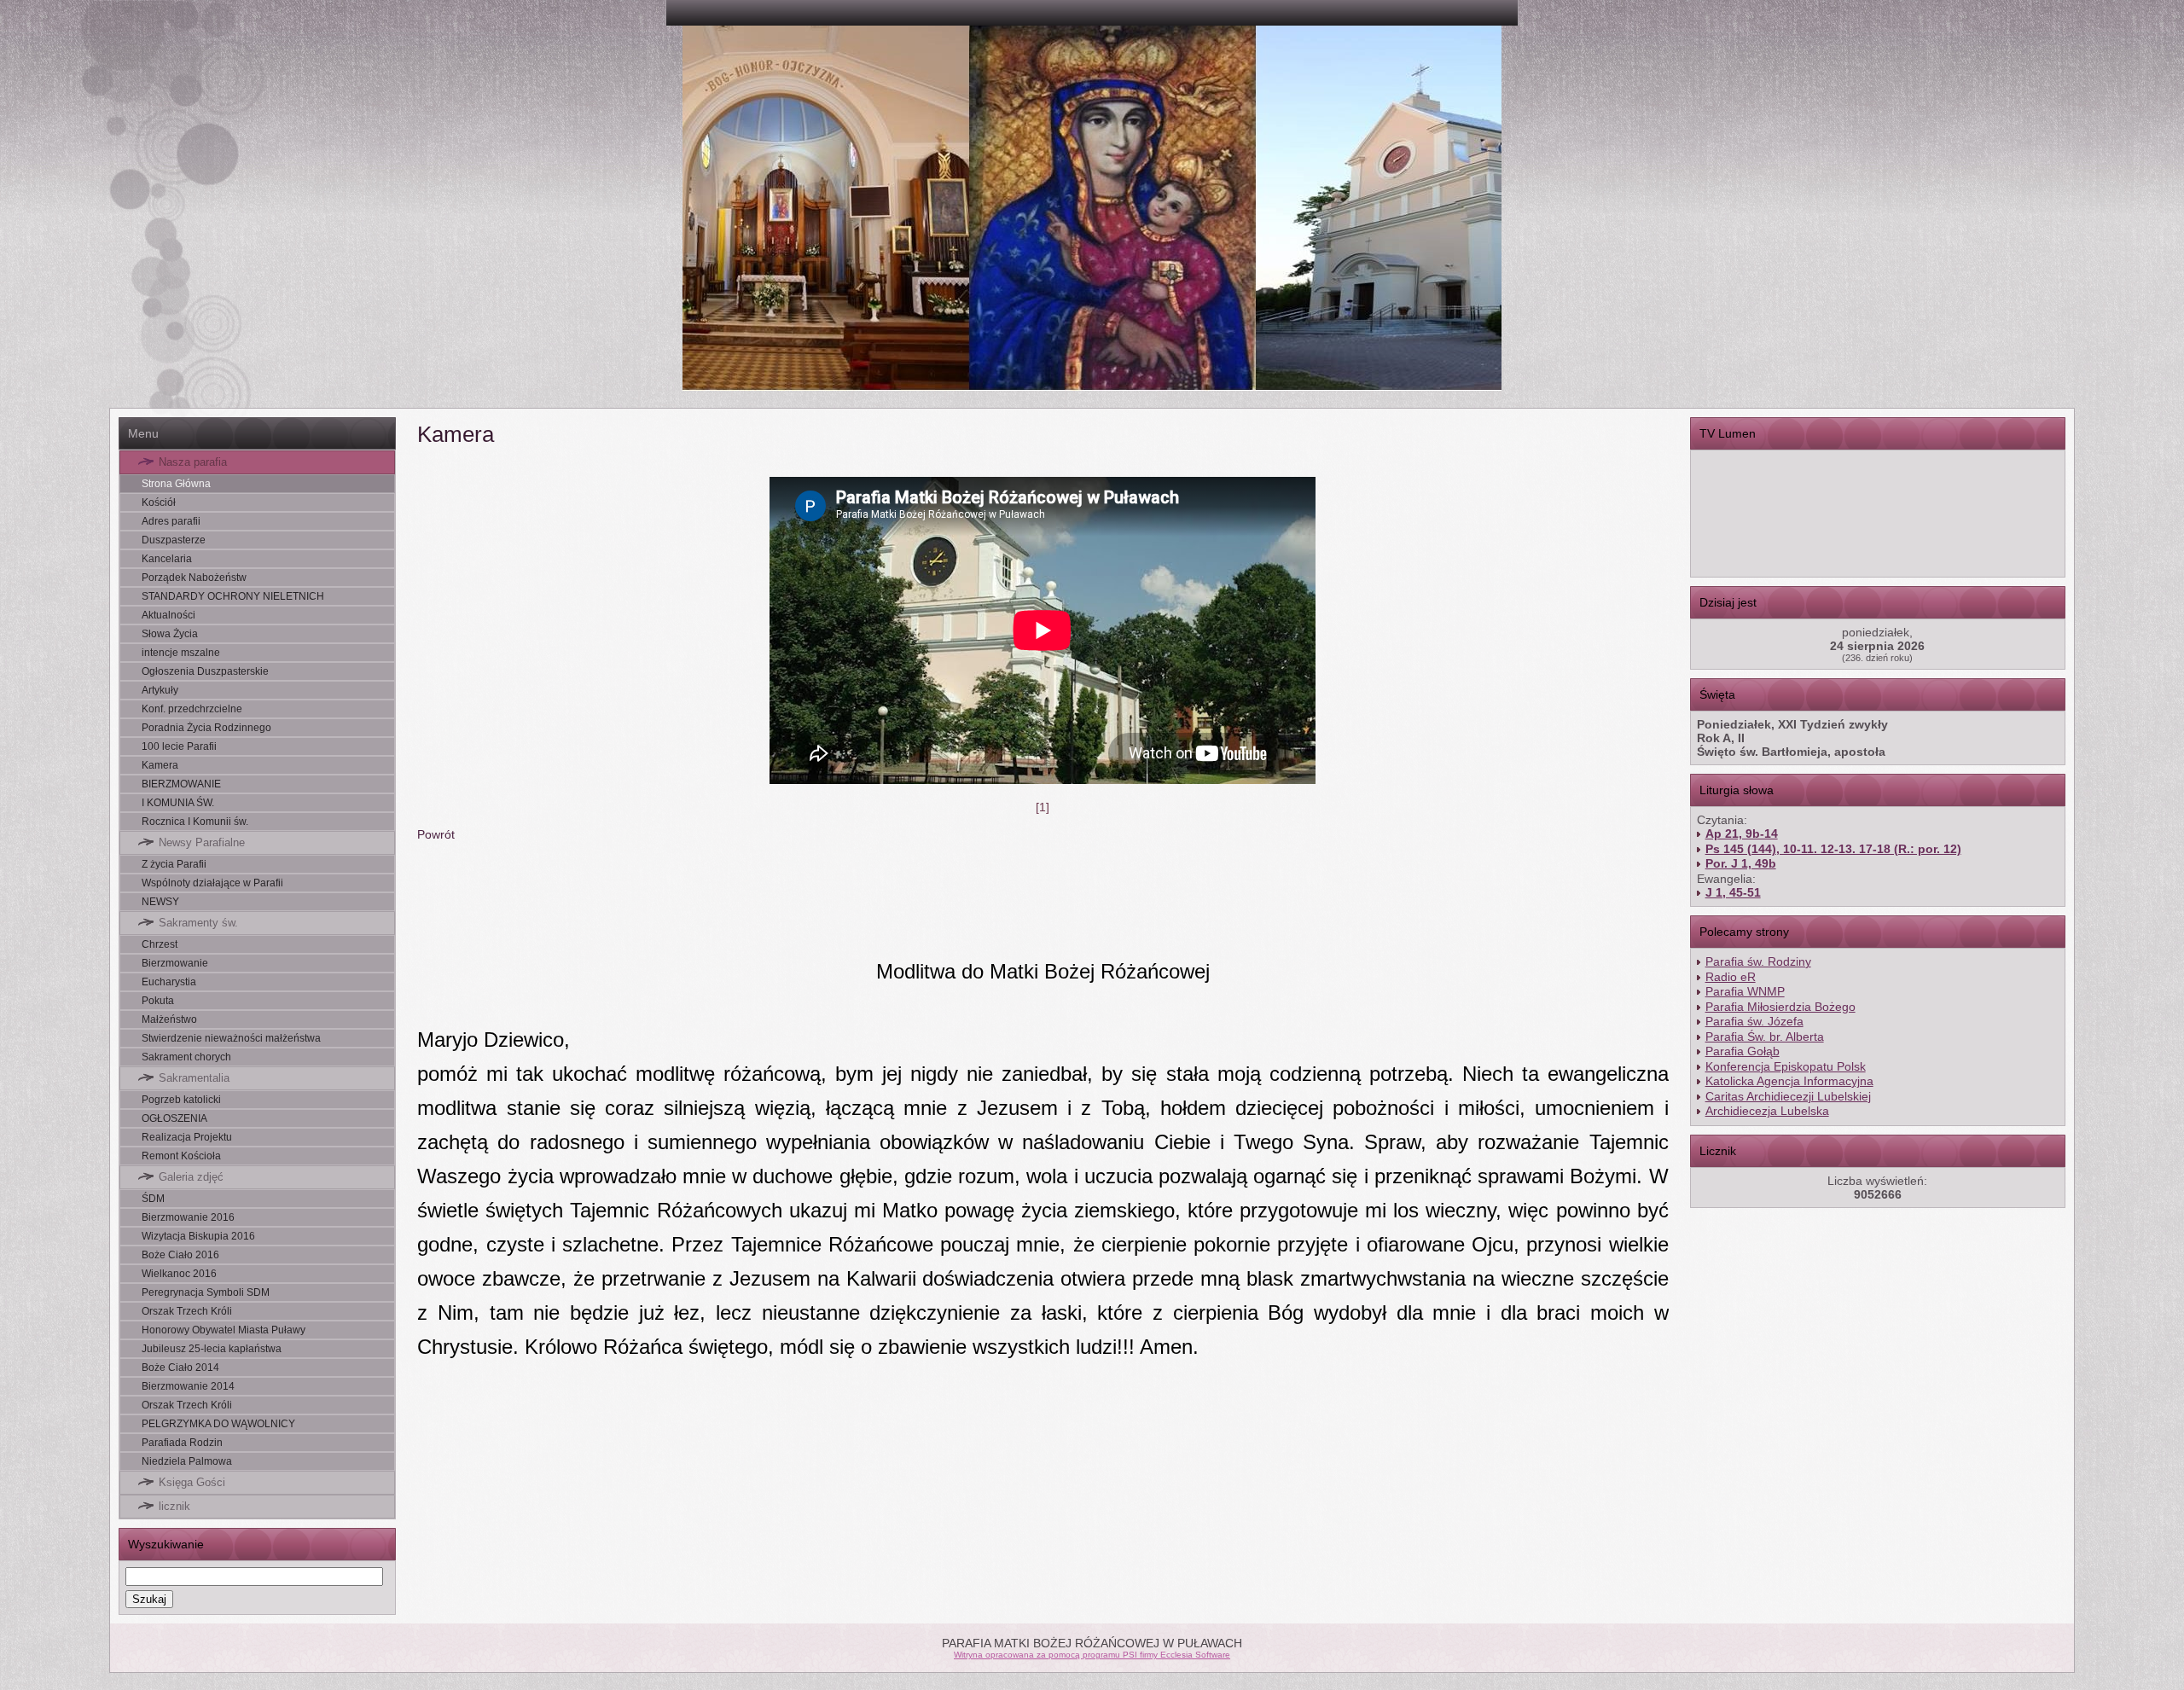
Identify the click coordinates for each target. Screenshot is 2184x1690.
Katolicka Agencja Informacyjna (1789, 1081)
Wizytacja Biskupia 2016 (198, 1236)
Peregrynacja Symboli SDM (206, 1292)
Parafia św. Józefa (1754, 1021)
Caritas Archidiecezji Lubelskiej (1788, 1096)
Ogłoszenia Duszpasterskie (205, 671)
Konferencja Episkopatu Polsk (1786, 1066)
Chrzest (160, 944)
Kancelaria (167, 559)
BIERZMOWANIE (181, 784)
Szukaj (149, 1599)
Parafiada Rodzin (182, 1443)
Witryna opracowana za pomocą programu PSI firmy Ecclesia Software (1092, 1655)
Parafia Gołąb (1743, 1051)
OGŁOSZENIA (174, 1118)
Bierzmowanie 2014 (188, 1386)
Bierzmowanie (175, 963)
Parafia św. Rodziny (1758, 961)
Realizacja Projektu (187, 1137)
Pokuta (158, 1001)
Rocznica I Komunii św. (195, 822)
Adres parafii (171, 521)
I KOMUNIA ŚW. (178, 803)
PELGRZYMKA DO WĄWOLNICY (218, 1424)
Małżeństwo (169, 1019)
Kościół (159, 502)
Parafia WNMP (1745, 991)
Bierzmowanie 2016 (188, 1217)
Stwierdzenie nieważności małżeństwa (231, 1038)
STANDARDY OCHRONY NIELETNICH (233, 596)
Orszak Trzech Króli (187, 1311)
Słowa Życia (170, 634)
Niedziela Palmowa (187, 1461)
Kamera (160, 765)
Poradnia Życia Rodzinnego (206, 728)
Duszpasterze (174, 540)
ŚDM (153, 1199)
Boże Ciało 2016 (180, 1255)
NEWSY (160, 902)
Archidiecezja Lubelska (1767, 1111)
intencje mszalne (181, 653)
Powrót (436, 834)
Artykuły (160, 690)
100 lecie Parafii (179, 746)
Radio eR (1731, 977)
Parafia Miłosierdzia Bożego (1780, 1007)
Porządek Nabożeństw (194, 578)
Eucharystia (169, 982)
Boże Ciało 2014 (180, 1368)
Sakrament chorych (186, 1057)
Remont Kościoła (181, 1156)
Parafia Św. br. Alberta (1765, 1037)
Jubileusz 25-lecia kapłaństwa (212, 1349)
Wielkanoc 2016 (179, 1274)
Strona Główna (176, 484)
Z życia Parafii (174, 864)
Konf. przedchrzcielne (192, 709)
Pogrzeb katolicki (181, 1100)
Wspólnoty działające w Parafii (212, 883)
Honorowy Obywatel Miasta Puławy (224, 1330)
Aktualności (168, 615)
